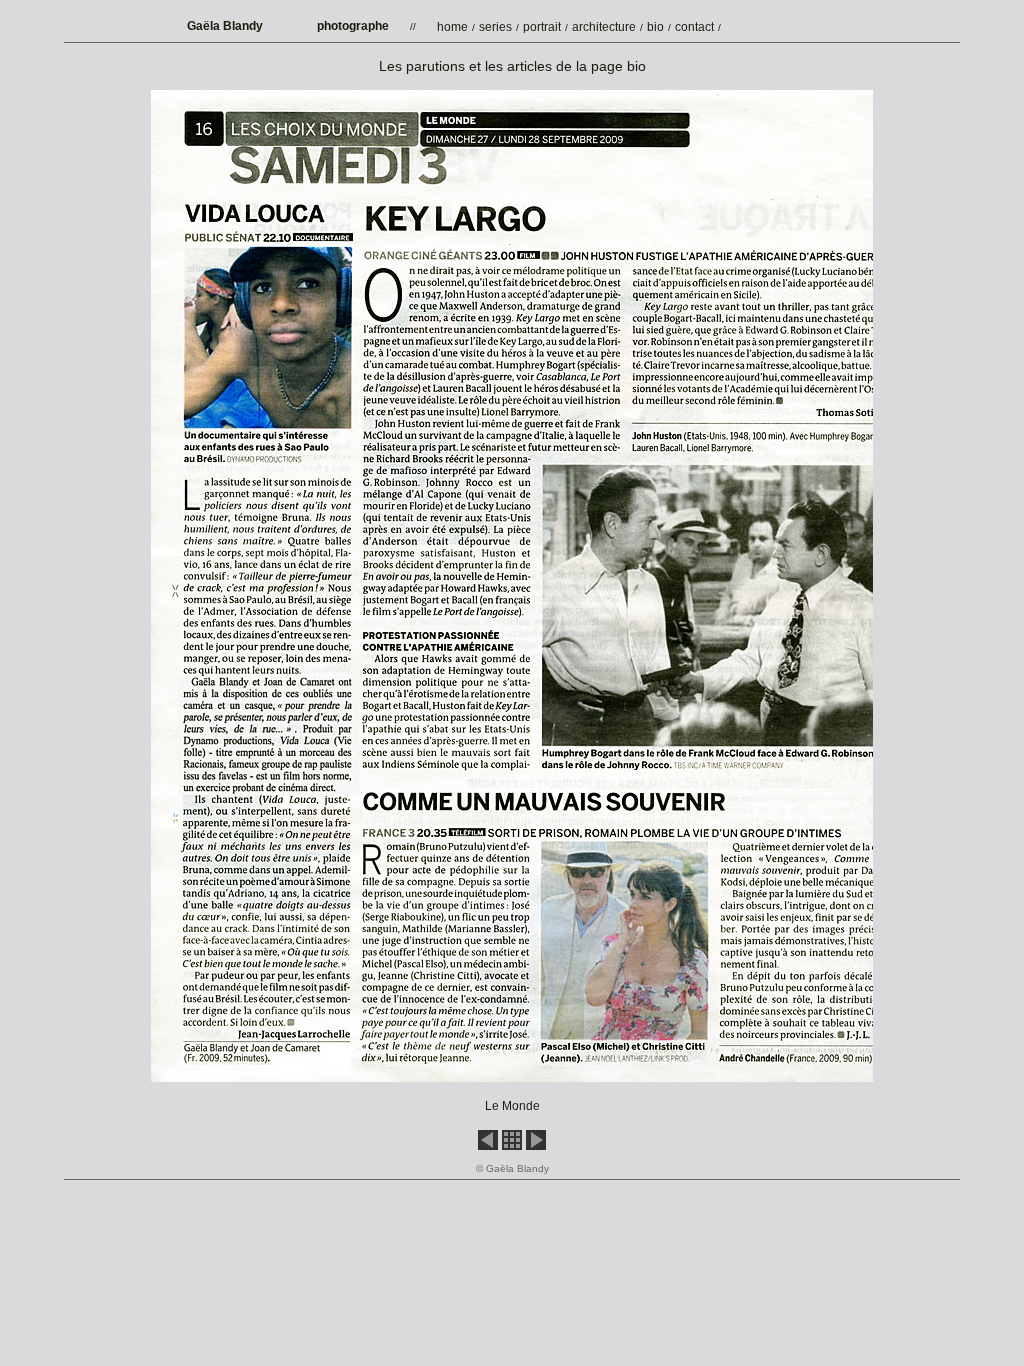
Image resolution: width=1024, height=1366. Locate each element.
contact (694, 27)
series (495, 27)
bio (655, 27)
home (452, 27)
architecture (604, 27)
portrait (542, 27)
